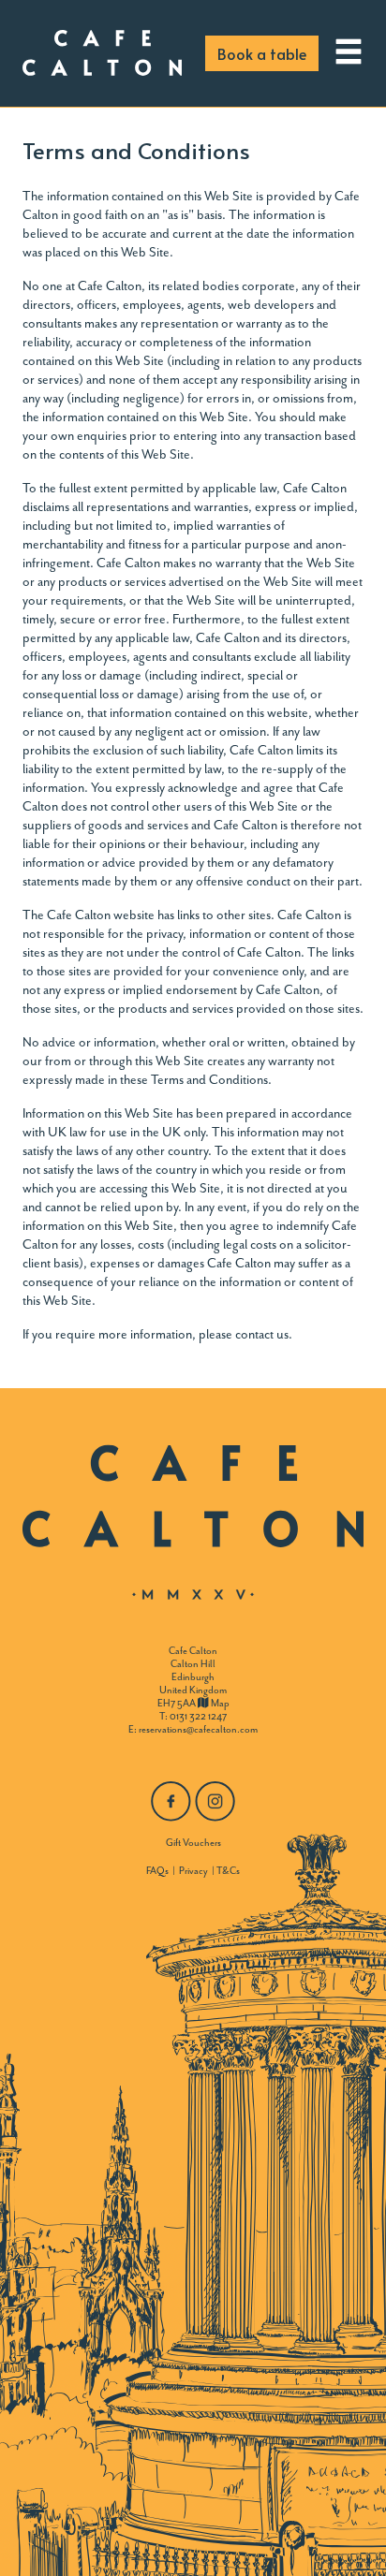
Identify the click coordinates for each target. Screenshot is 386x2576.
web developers (271, 304)
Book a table (262, 53)
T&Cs (228, 1871)
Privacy (193, 1871)
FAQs (157, 1871)
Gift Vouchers (193, 1843)
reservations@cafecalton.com (198, 1729)
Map (219, 1703)
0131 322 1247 (198, 1716)
